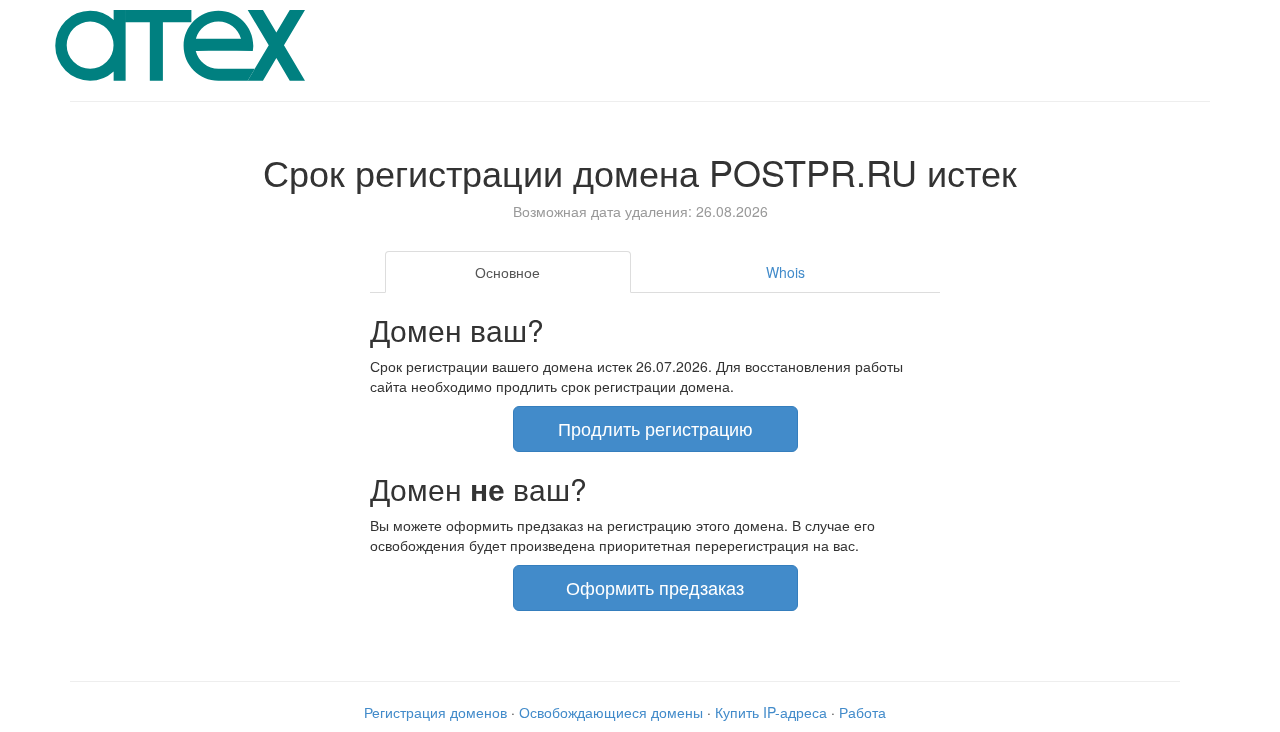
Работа (862, 712)
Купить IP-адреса (771, 712)
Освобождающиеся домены (611, 712)
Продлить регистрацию (655, 428)
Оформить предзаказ (655, 587)
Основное (507, 272)
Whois (785, 272)
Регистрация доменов (435, 712)
